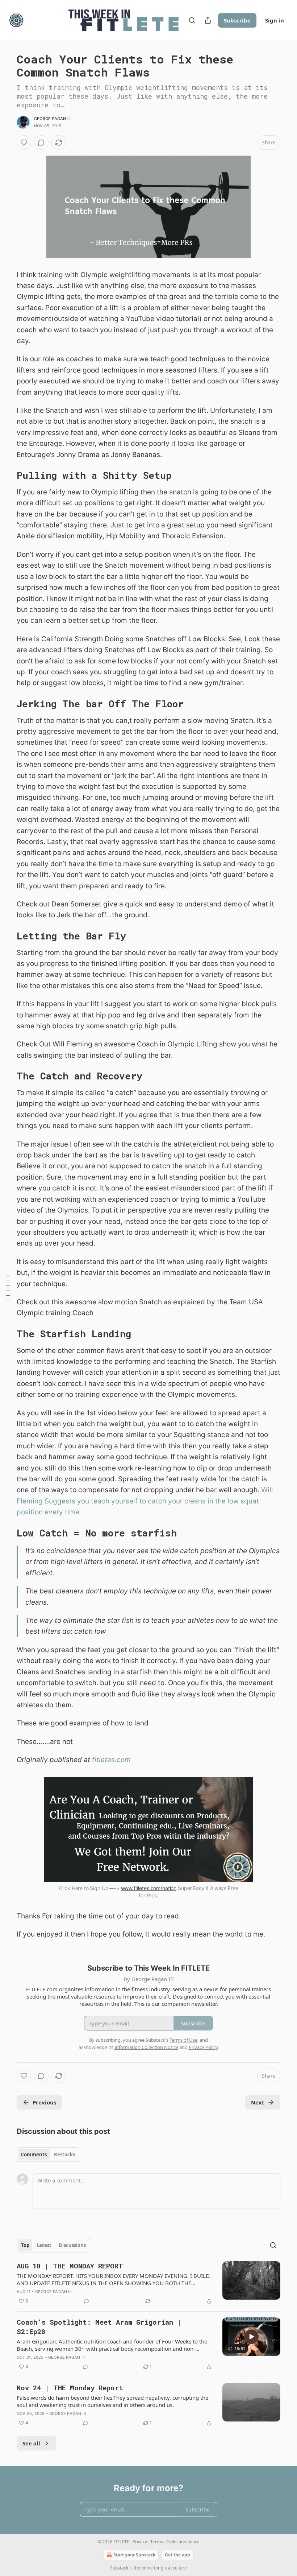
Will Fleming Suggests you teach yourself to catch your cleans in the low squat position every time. (145, 1501)
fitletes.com (111, 1760)
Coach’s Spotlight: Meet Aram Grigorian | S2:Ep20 (99, 2327)
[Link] (7, 475)
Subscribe (237, 20)
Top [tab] (25, 2245)
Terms (157, 2542)
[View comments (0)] (41, 143)
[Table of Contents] (8, 1288)
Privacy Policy (203, 2047)
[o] (251, 2337)
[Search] (192, 20)
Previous (44, 2102)
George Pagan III (52, 119)
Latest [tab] (44, 2245)
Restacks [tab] (64, 2155)
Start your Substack (134, 2555)
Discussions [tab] (72, 2245)
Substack (119, 2568)
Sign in (275, 20)
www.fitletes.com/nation (149, 1888)
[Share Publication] (208, 20)
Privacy (140, 2542)
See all (31, 2443)
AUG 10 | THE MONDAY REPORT (70, 2266)
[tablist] (48, 2155)
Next (258, 2102)
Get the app (177, 2555)
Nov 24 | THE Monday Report (70, 2388)
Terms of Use (183, 2040)
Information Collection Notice (146, 2047)
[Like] (24, 143)
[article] (148, 2283)
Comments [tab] (34, 2155)
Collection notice (183, 2542)
